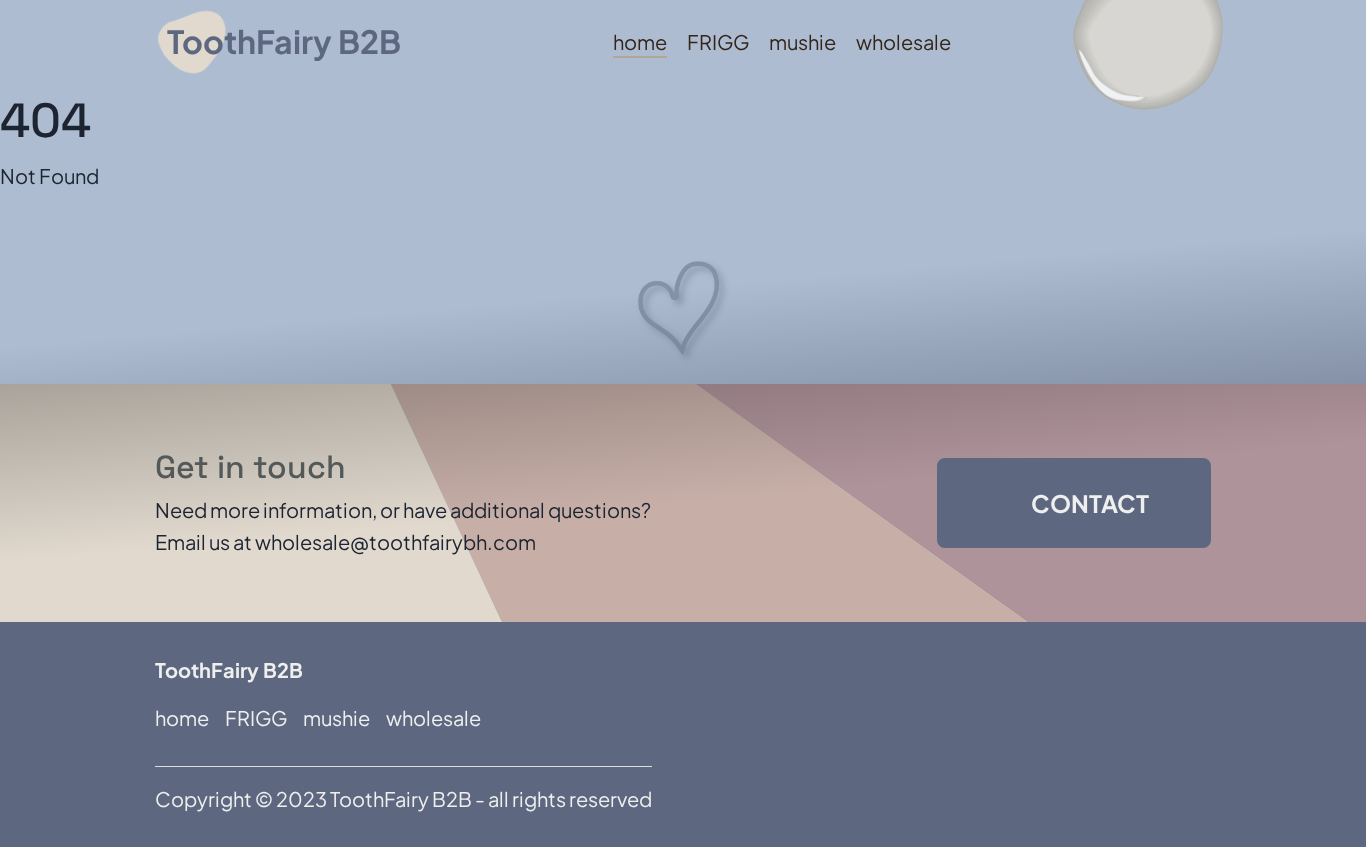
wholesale (903, 41)
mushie (802, 41)
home (640, 41)
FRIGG (718, 41)
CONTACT (1090, 503)
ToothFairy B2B (284, 41)
